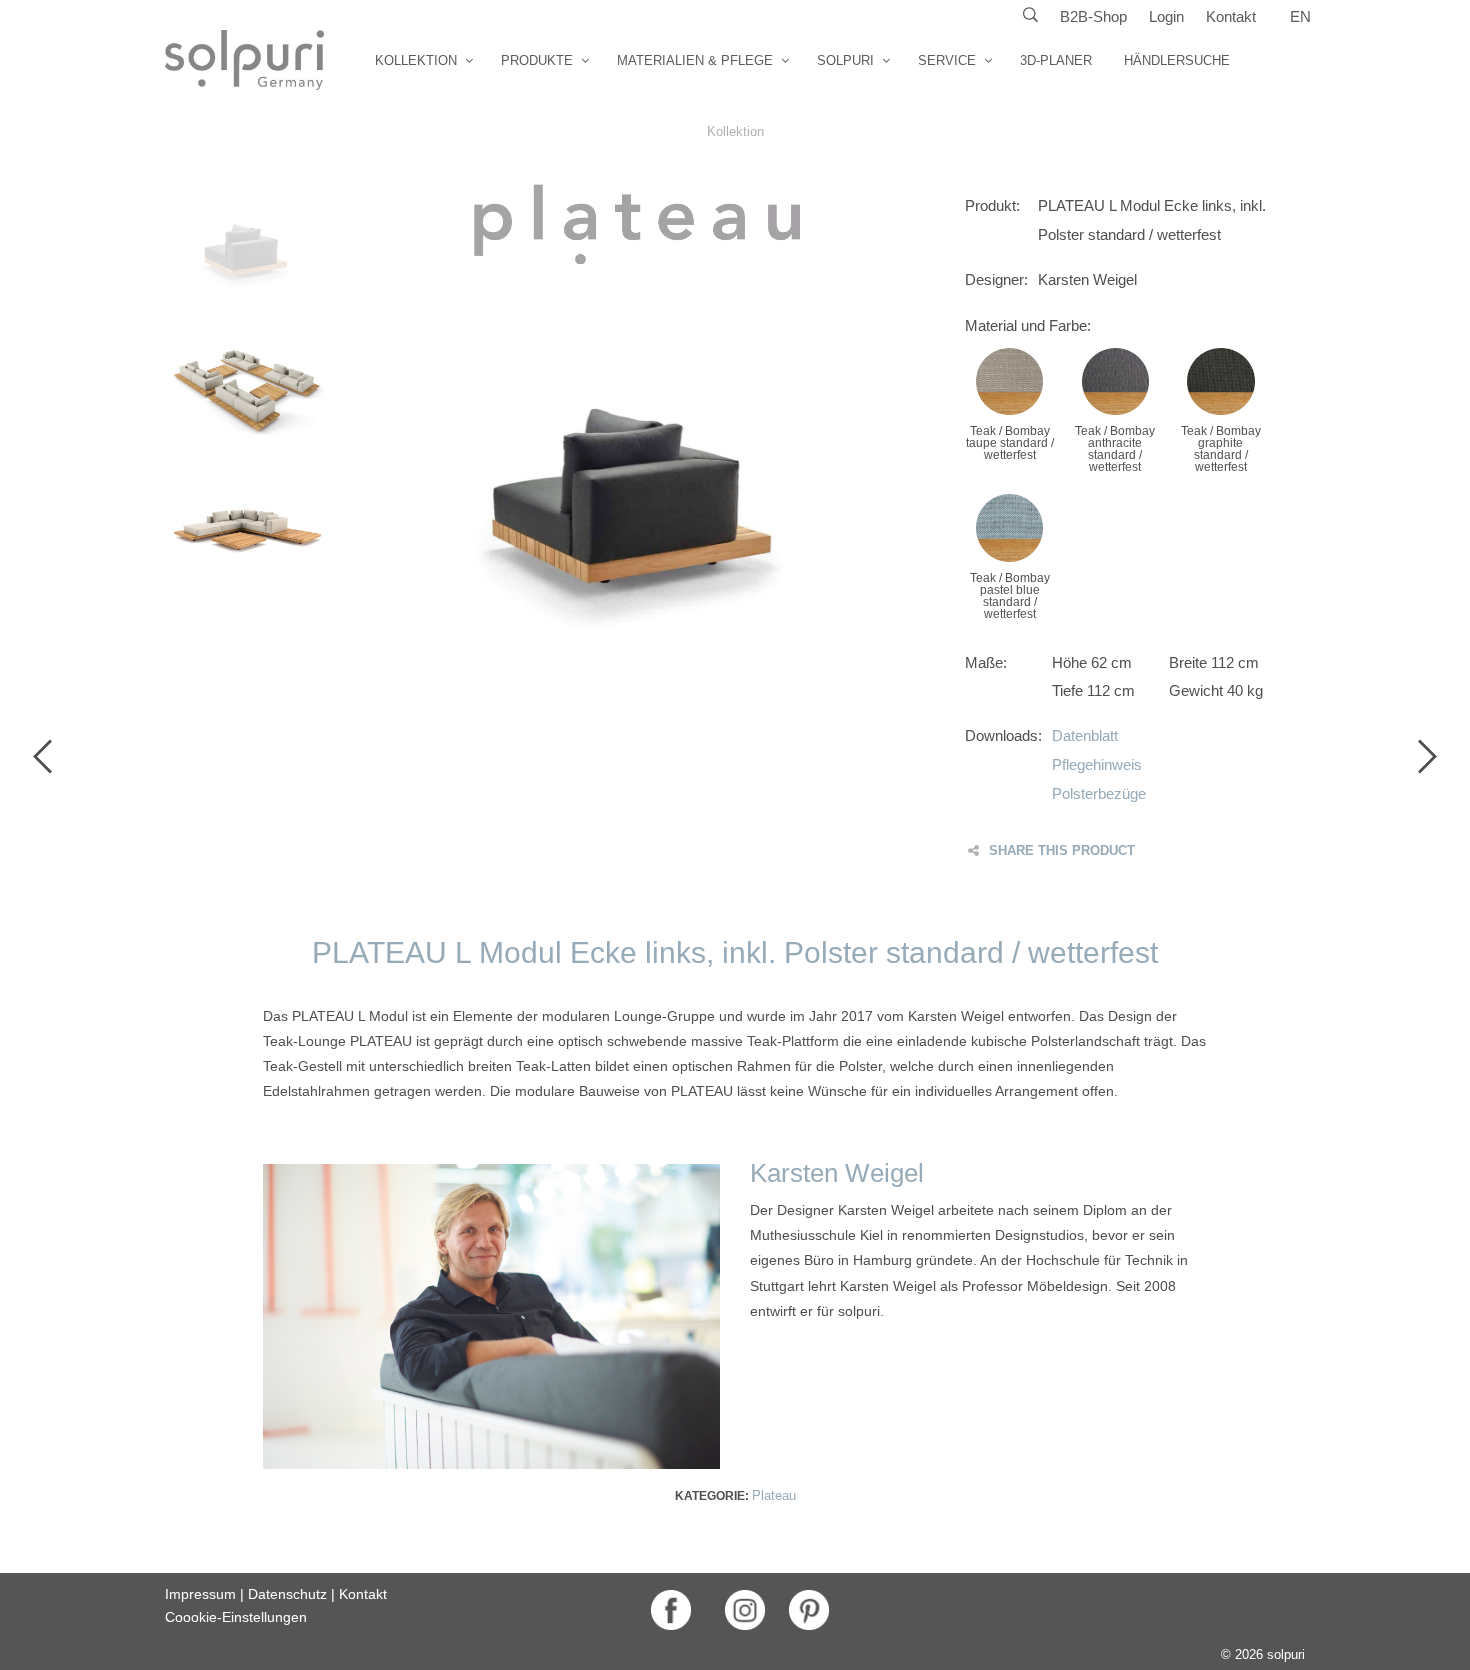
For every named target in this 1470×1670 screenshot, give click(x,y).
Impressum (200, 1594)
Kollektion (416, 60)
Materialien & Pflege (695, 60)
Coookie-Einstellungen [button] (236, 1617)
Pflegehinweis (1097, 764)
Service (947, 60)
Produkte (537, 60)
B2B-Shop (1093, 16)
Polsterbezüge (1099, 793)
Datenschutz (287, 1594)
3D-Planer (1056, 60)
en (1300, 16)
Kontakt (1231, 16)
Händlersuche (1177, 60)
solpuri (845, 60)
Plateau (774, 1495)
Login (1166, 16)
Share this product (1062, 850)
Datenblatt (1085, 735)
